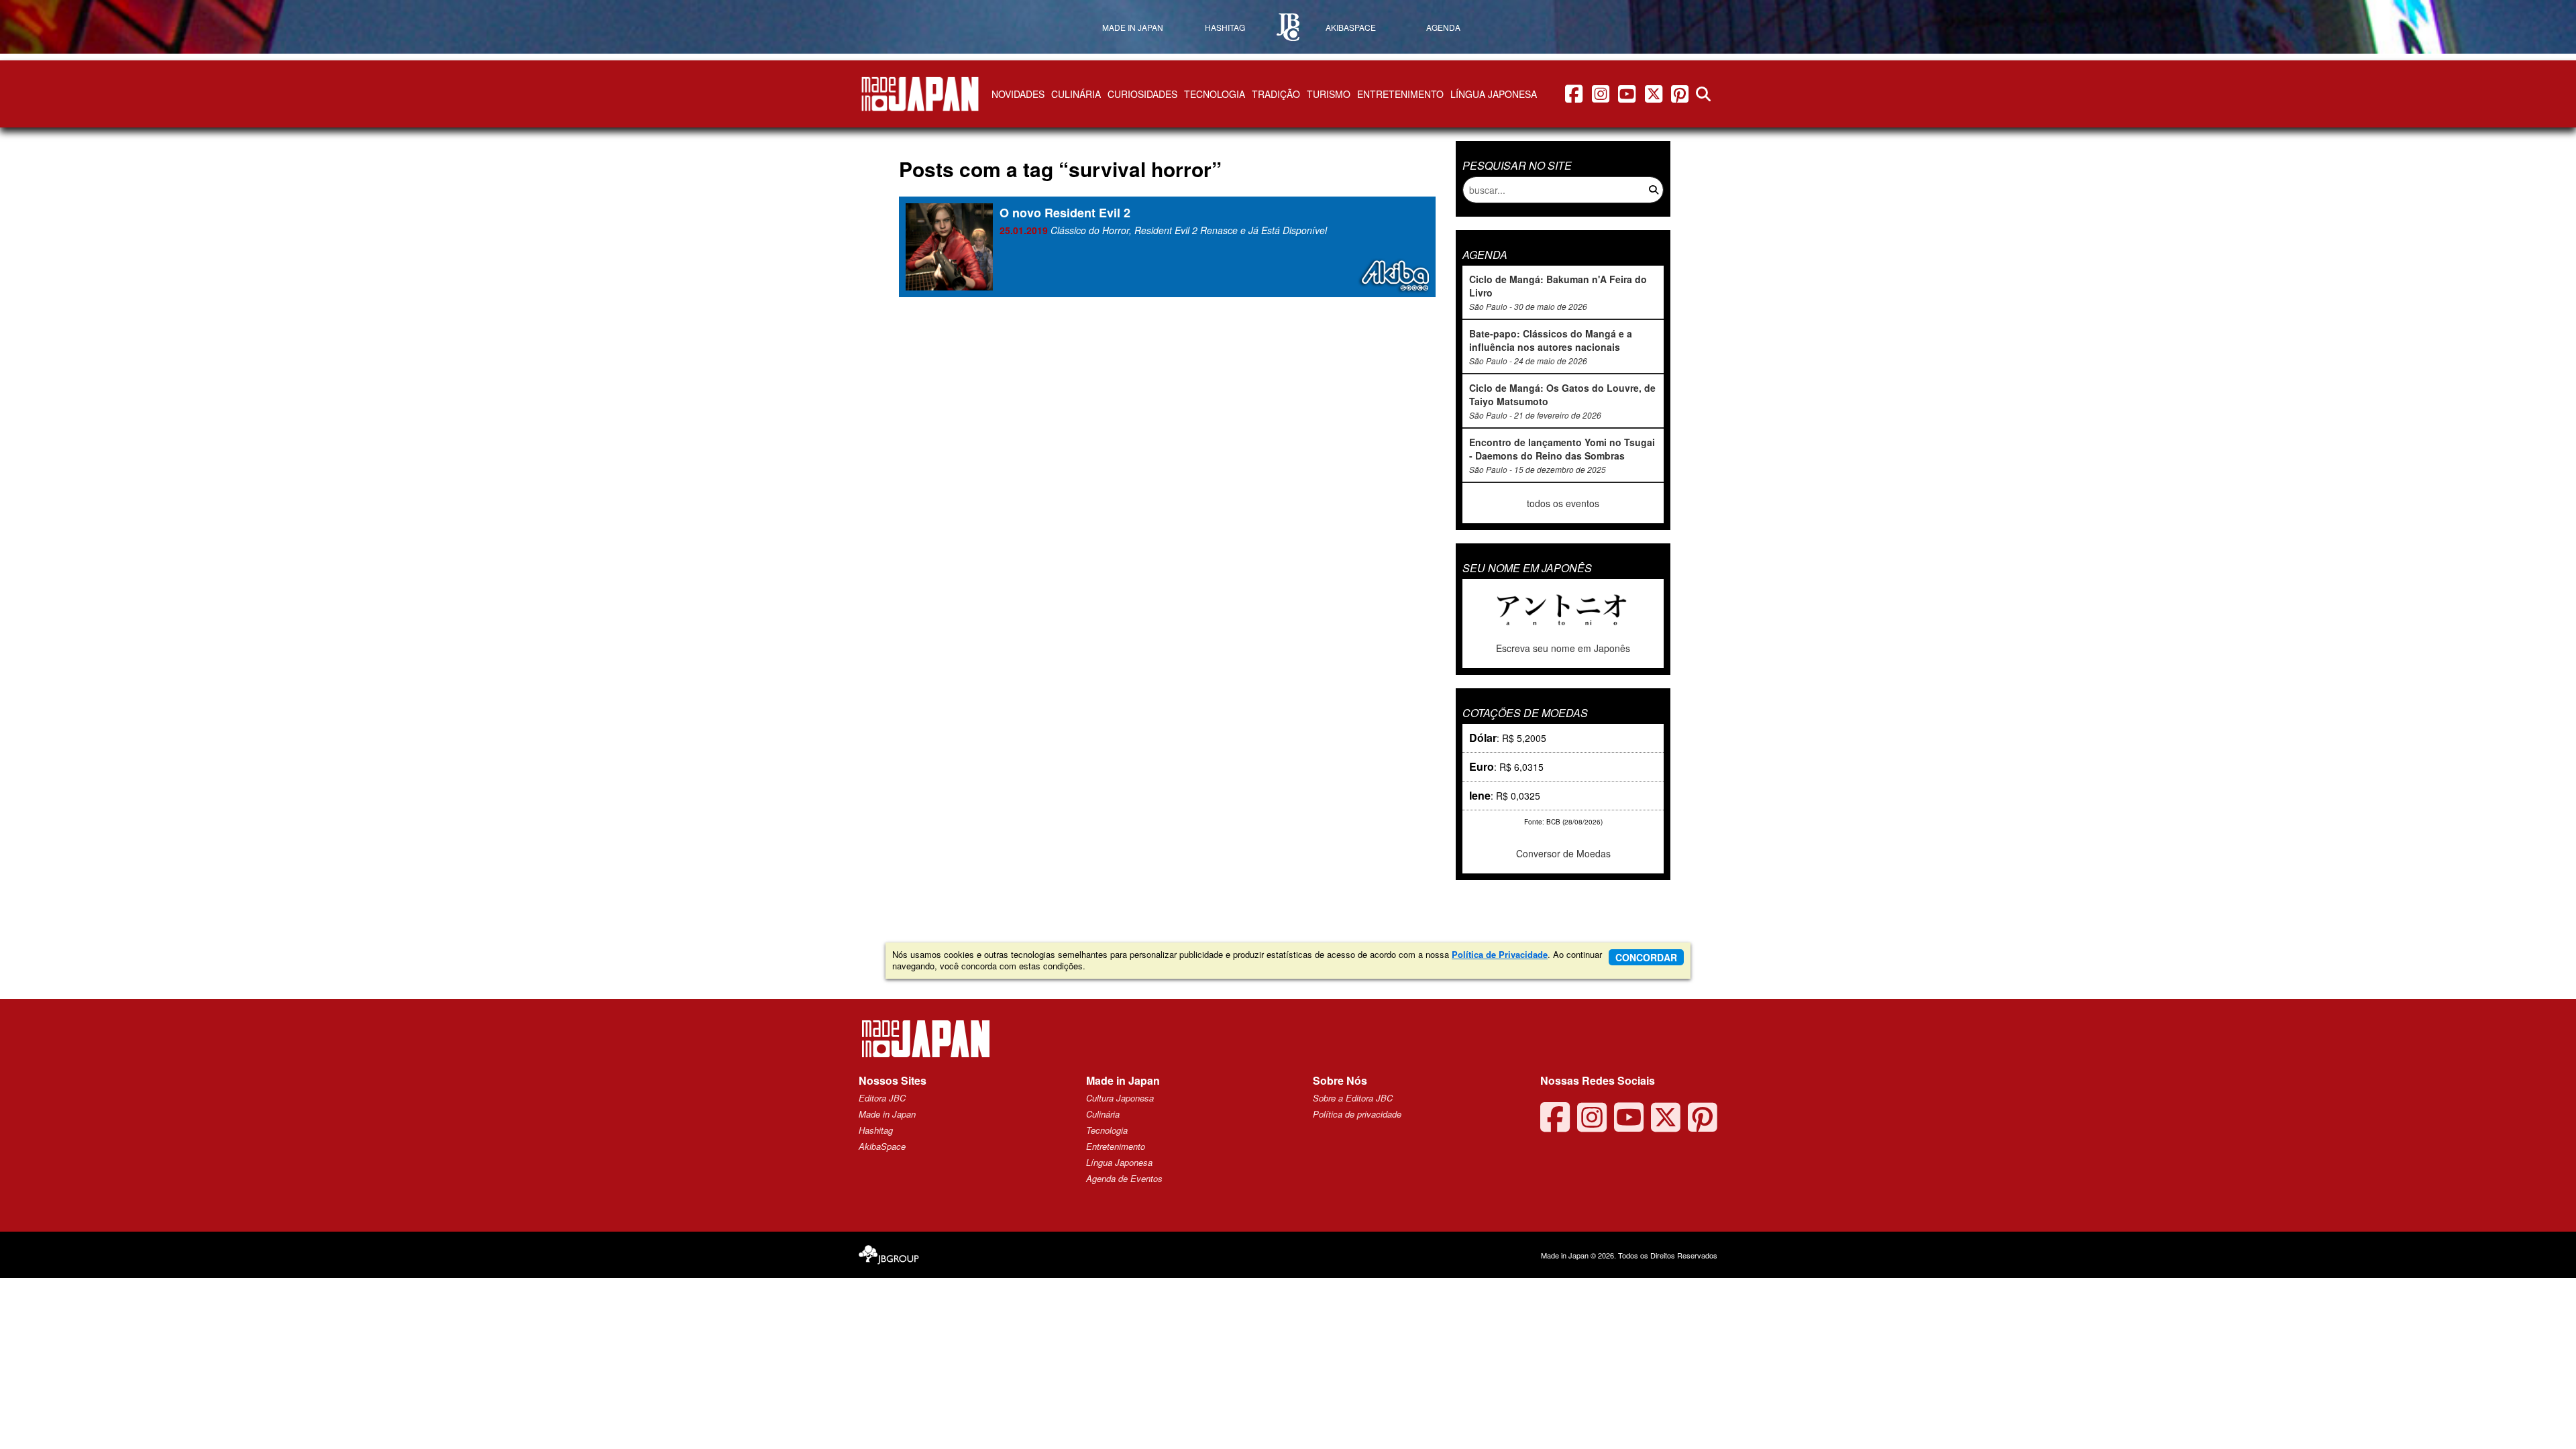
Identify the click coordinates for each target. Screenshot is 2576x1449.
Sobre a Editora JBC (1353, 1098)
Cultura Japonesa (1120, 1098)
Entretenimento (1400, 94)
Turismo (1329, 94)
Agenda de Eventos (1124, 1178)
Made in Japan (887, 1114)
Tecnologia (1215, 94)
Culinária (1076, 94)
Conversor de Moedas (1563, 853)
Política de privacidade (1357, 1114)
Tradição (1276, 94)
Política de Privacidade (1500, 954)
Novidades (1018, 94)
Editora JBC (882, 1098)
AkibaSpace (882, 1146)
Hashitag (876, 1130)
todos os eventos (1563, 503)
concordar (1646, 957)
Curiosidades (1142, 94)
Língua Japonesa (1494, 94)
